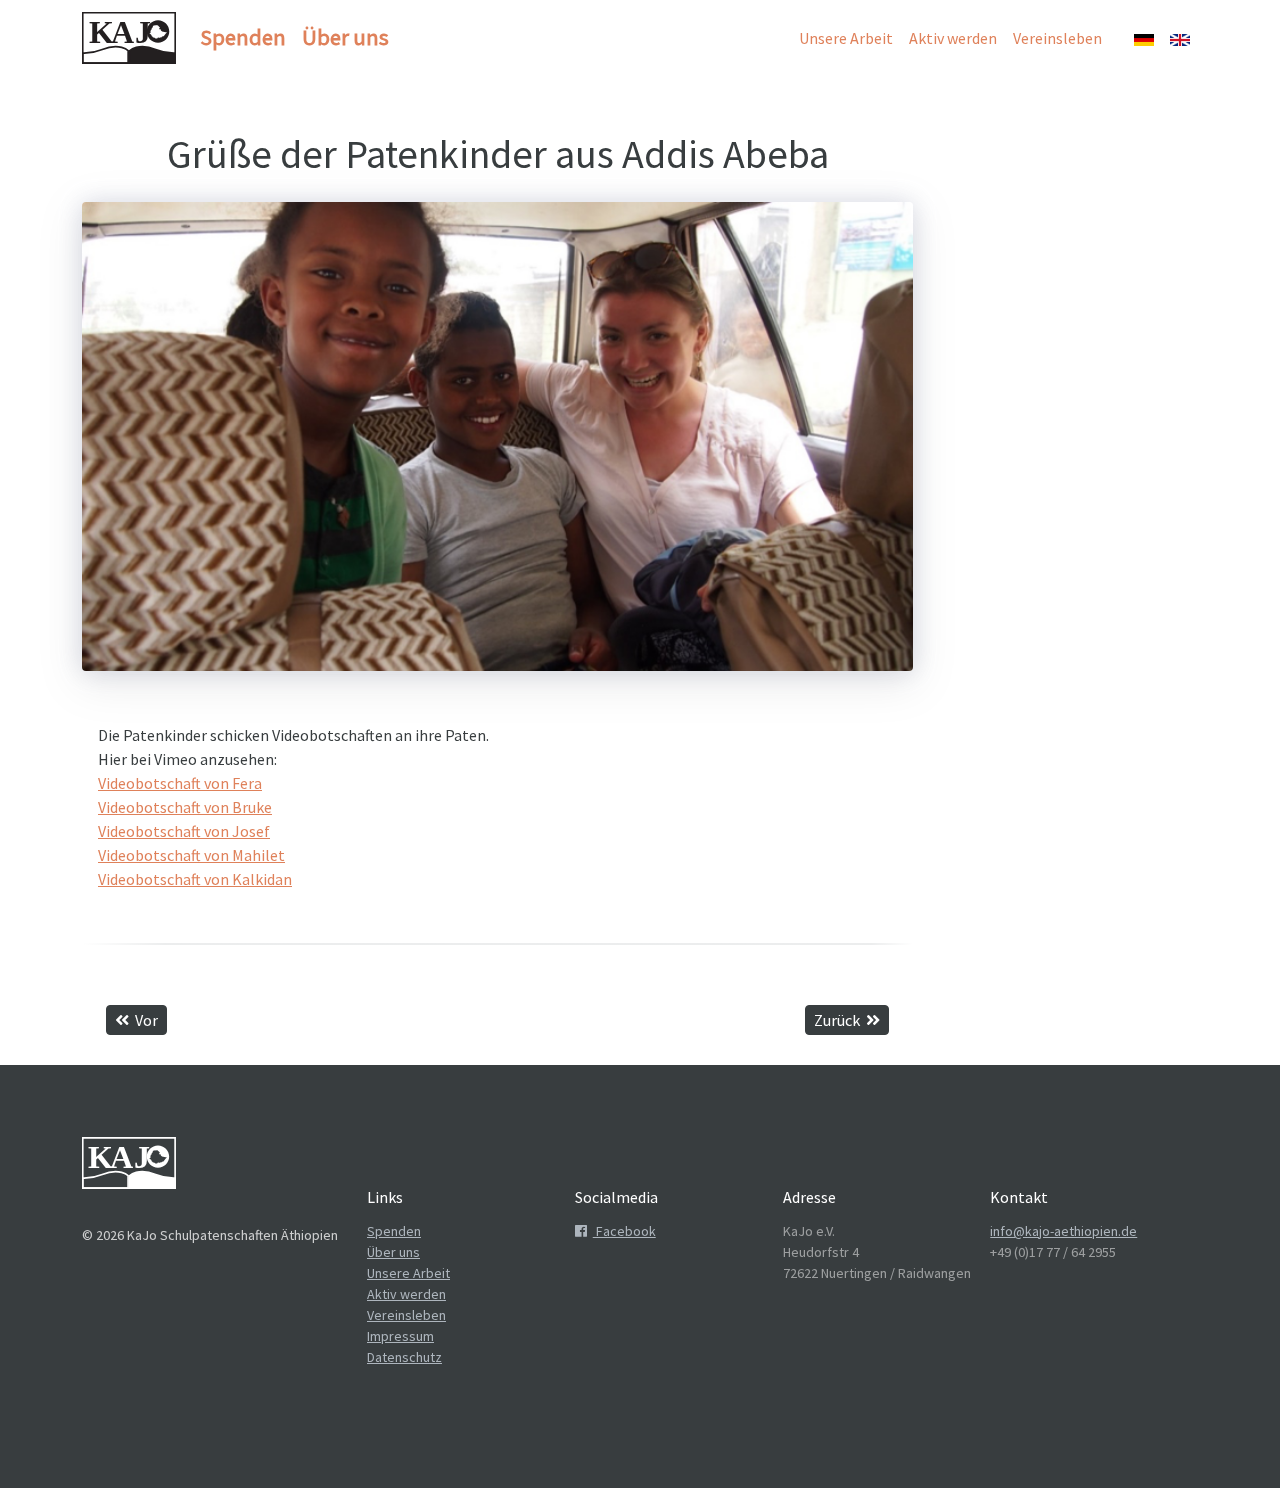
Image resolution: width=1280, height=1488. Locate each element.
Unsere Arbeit (846, 38)
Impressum (400, 1336)
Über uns (345, 37)
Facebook (624, 1231)
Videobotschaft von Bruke (185, 807)
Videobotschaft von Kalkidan (195, 879)
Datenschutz (404, 1357)
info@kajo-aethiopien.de (1063, 1231)
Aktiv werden (953, 38)
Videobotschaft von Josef (184, 831)
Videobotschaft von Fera (180, 783)
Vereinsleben (1057, 38)
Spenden (243, 37)
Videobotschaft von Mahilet (191, 855)
